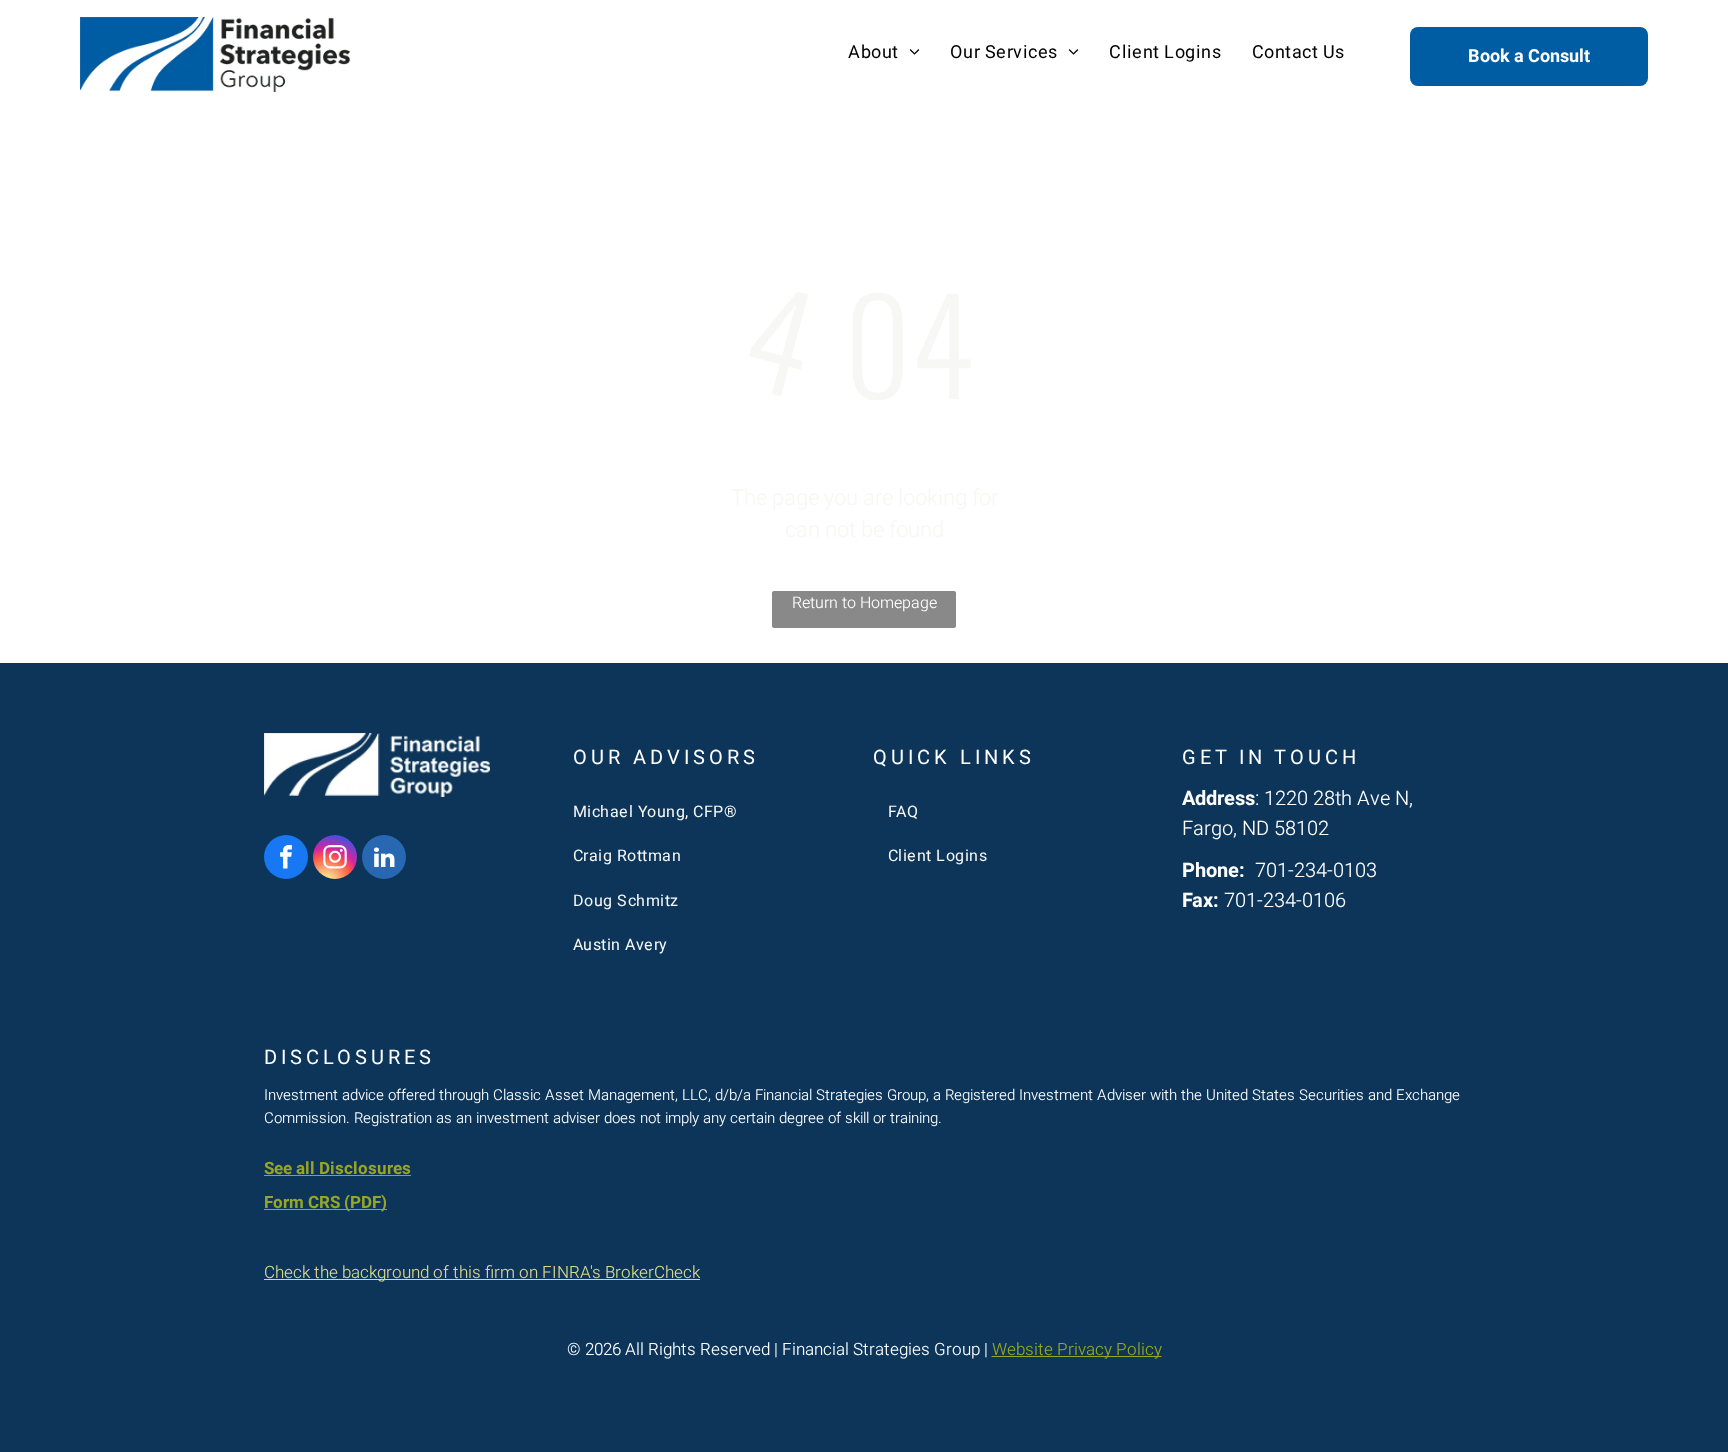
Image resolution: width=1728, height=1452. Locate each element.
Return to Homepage (864, 603)
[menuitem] (884, 52)
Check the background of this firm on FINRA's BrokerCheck (482, 1272)
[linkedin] (384, 859)
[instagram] (335, 859)
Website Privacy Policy (1077, 1349)
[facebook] (286, 859)
